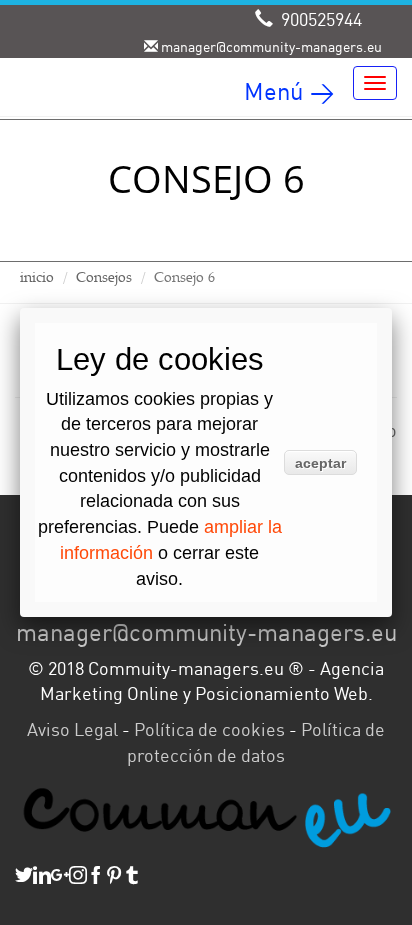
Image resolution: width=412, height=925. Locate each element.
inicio (37, 276)
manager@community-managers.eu (206, 631)
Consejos (104, 276)
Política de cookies (209, 729)
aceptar (320, 463)
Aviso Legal (72, 729)
